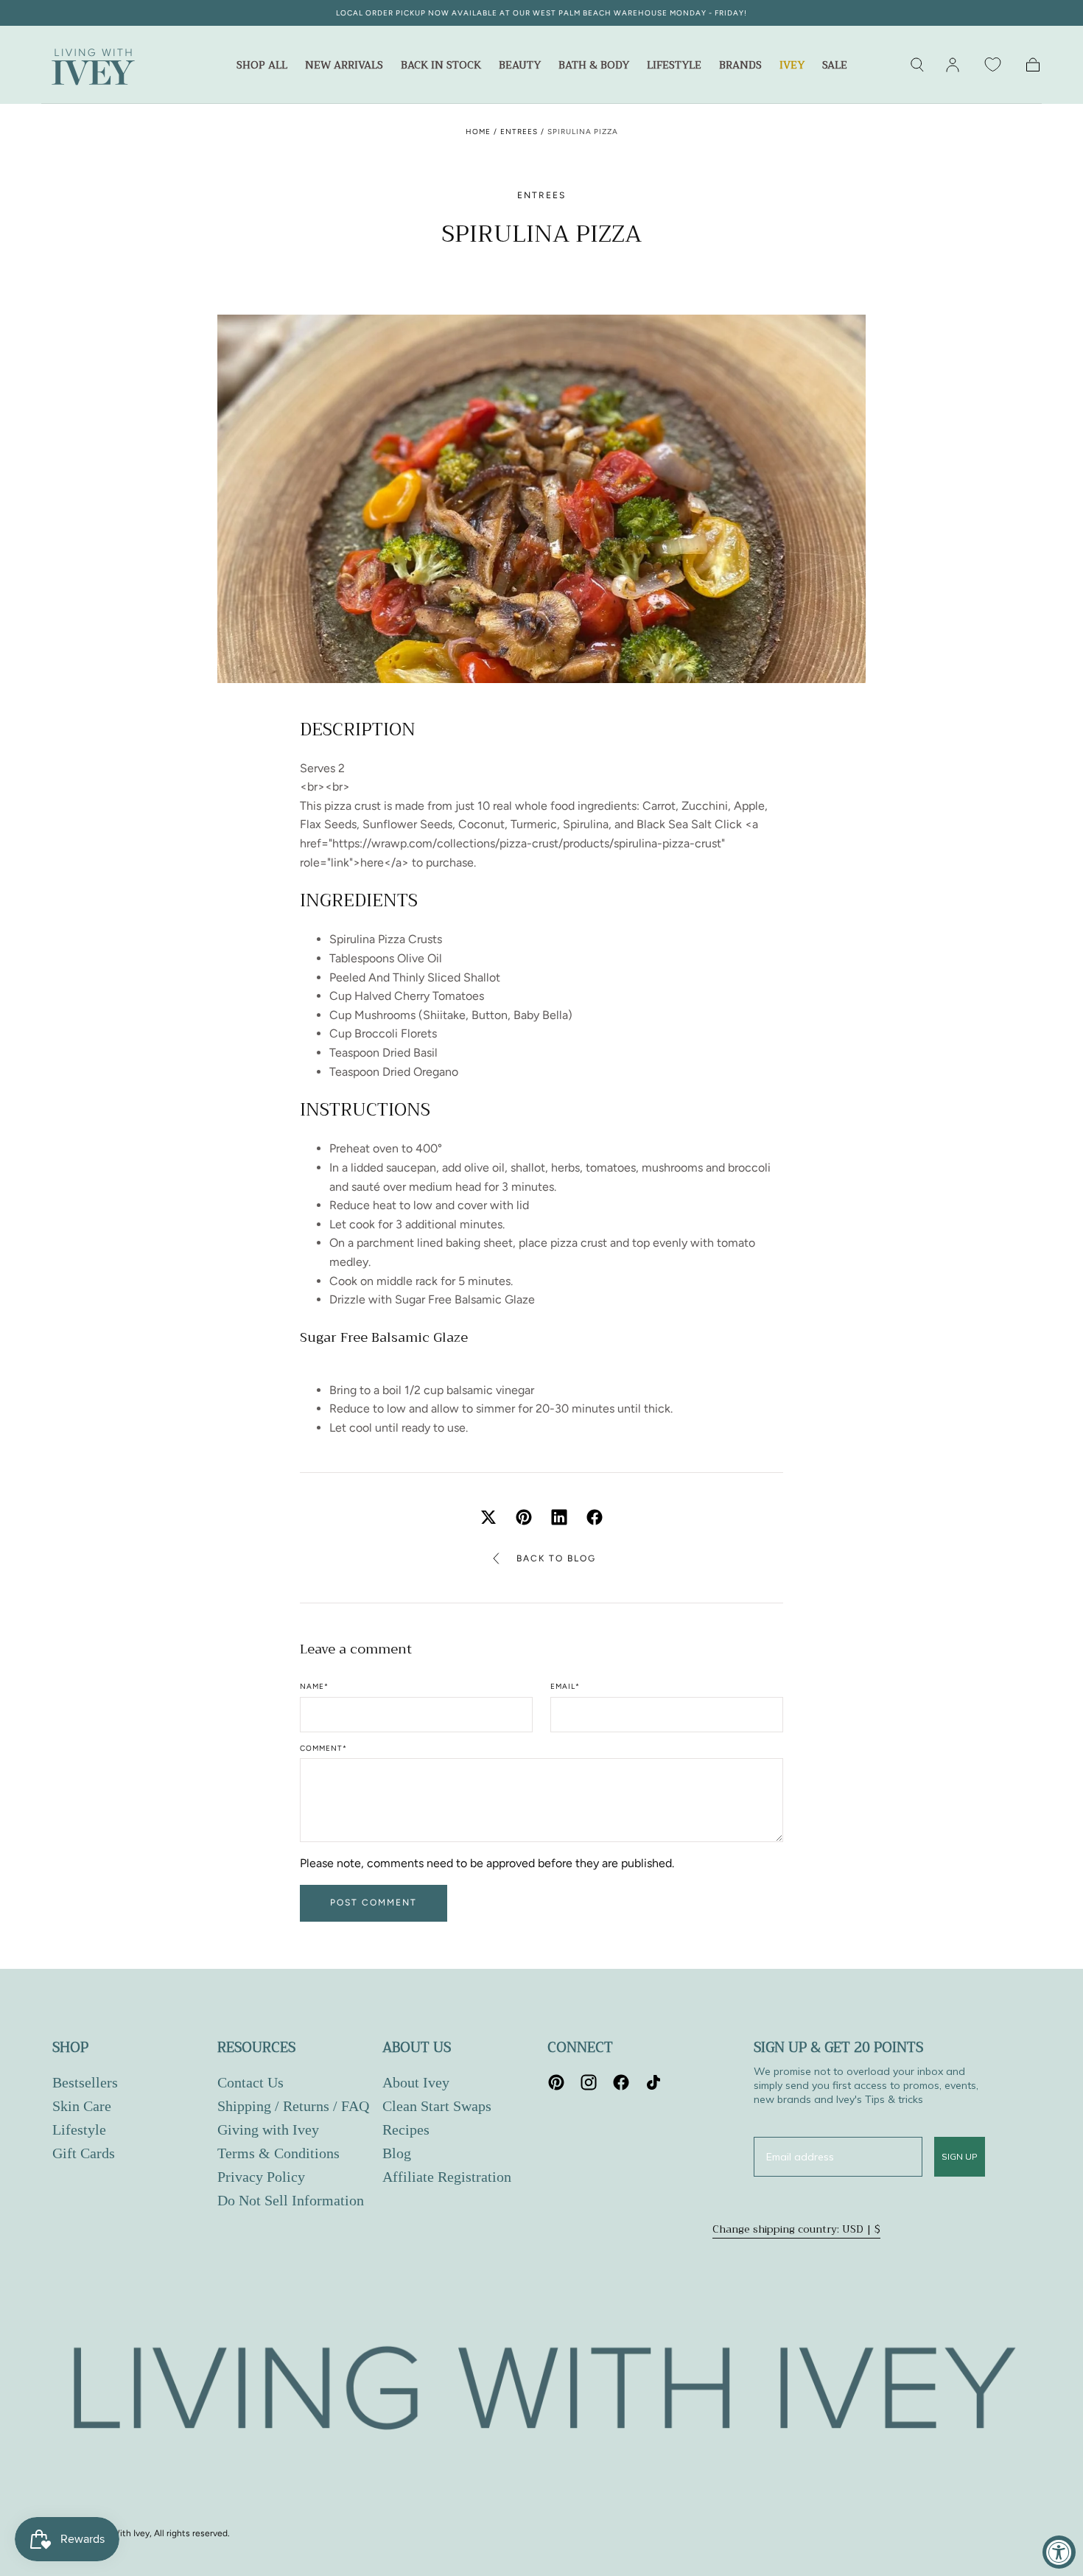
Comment (323, 1749)
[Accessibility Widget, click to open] (1059, 2552)
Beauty (520, 66)
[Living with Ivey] (541, 2392)
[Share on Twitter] (488, 1517)
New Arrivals (344, 66)
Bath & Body (594, 66)
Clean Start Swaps (437, 2106)
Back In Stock (441, 66)
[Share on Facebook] (595, 1517)
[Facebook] (621, 2082)
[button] (917, 65)
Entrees (519, 132)
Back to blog (556, 1558)
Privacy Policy (261, 2177)
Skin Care (82, 2106)
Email (565, 1687)
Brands (740, 66)
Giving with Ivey (268, 2129)
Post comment (374, 1903)
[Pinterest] (556, 2082)
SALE (835, 66)
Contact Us (250, 2082)
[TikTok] (653, 2082)
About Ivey (416, 2082)
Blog (397, 2153)
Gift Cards (84, 2153)
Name (314, 1687)
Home (478, 132)
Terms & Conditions (278, 2153)
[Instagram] (589, 2082)
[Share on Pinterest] (524, 1517)
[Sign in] (953, 65)
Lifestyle (674, 66)
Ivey (792, 66)
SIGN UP (960, 2156)
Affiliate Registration (447, 2177)
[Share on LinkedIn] (559, 1517)
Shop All (262, 66)
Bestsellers (85, 2082)
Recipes (406, 2129)
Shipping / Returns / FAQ (293, 2106)
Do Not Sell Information (291, 2200)
